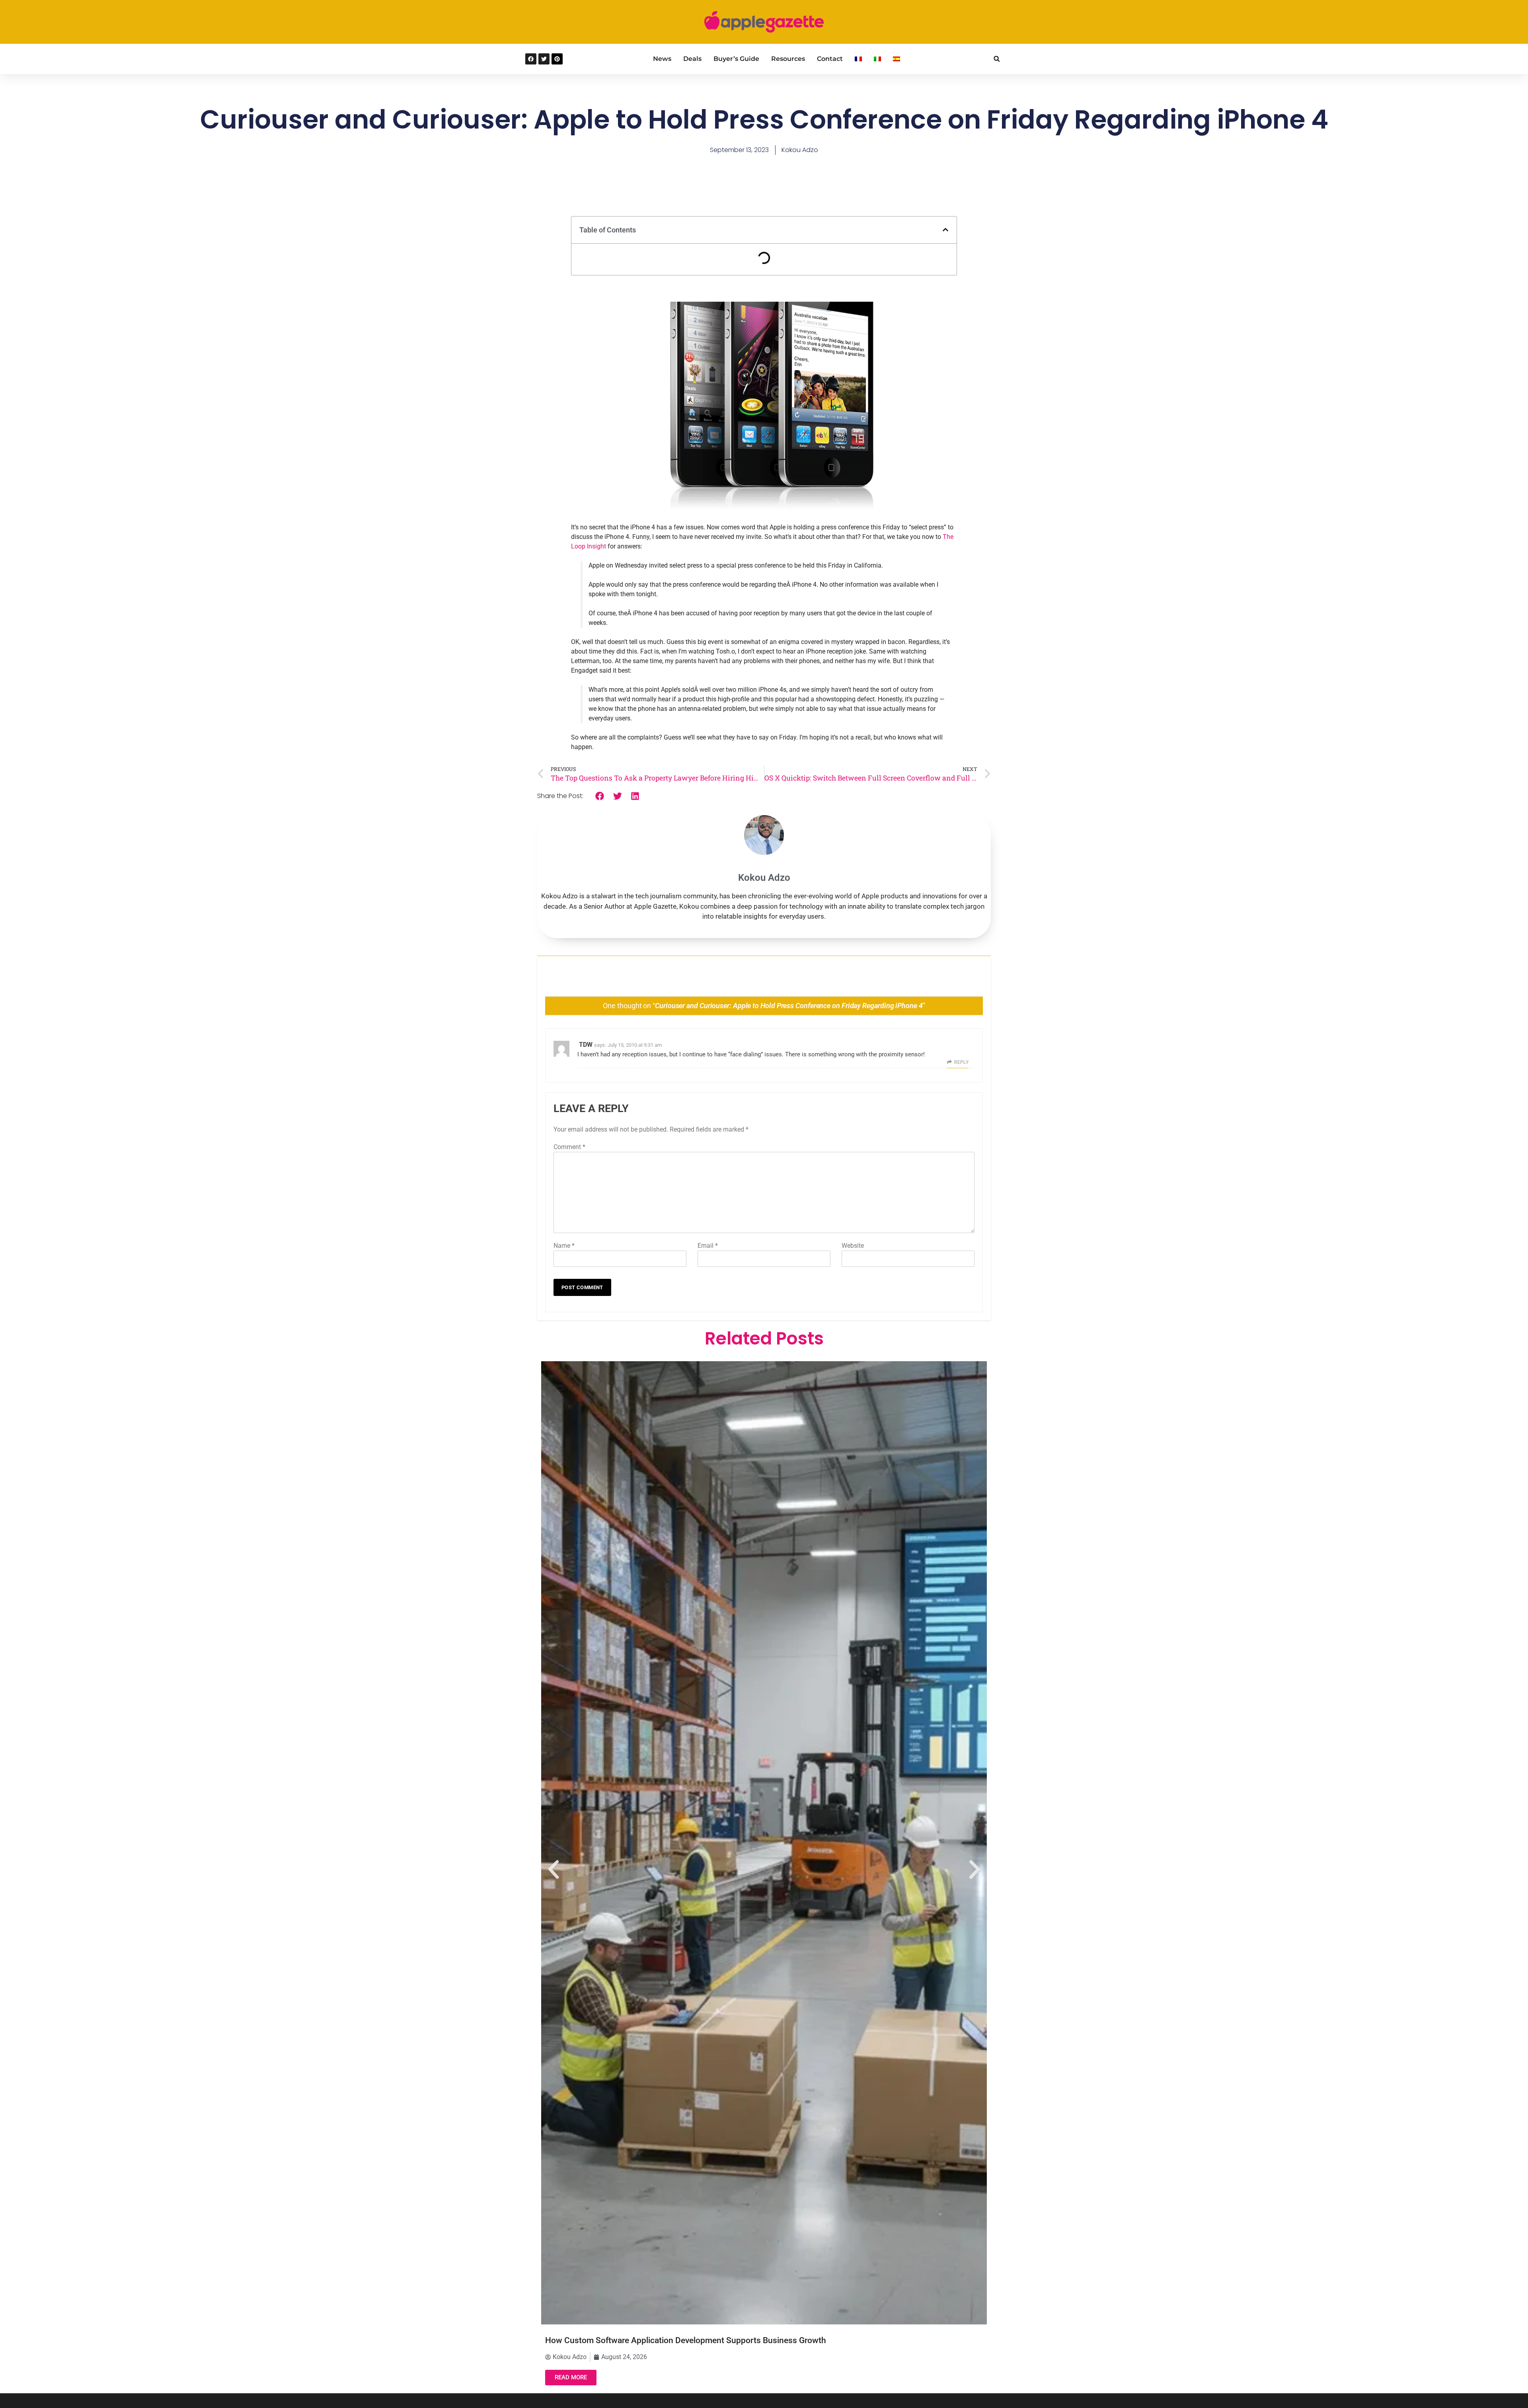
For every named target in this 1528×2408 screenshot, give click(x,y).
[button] (997, 59)
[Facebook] (531, 59)
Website (853, 1246)
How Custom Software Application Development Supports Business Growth (686, 2340)
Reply (961, 1062)
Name (564, 1246)
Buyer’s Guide (736, 59)
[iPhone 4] (653, 613)
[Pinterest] (557, 59)
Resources (788, 59)
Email (708, 1246)
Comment (569, 1147)
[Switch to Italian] (877, 59)
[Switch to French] (858, 59)
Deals (692, 59)
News (662, 59)
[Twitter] (544, 59)
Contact (830, 59)
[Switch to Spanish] (897, 59)
